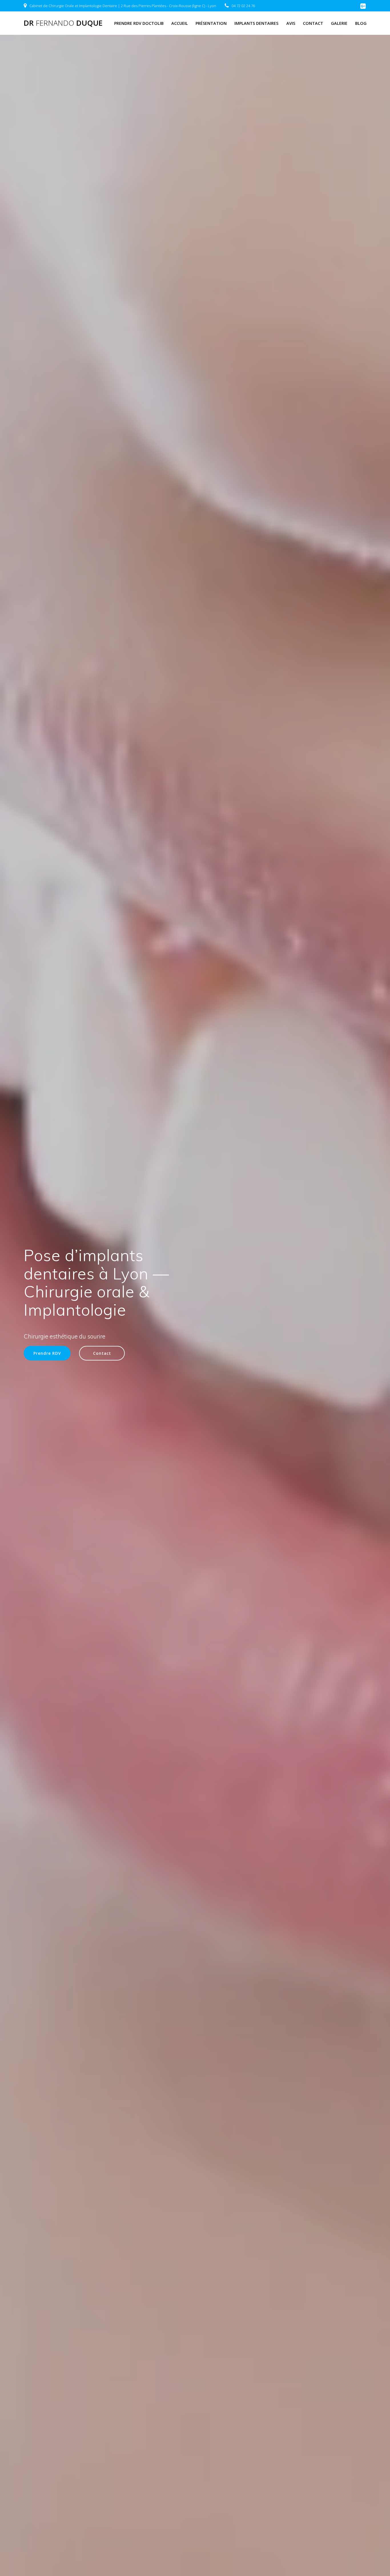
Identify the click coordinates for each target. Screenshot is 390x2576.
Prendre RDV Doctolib (139, 23)
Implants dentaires (256, 23)
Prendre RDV (47, 1353)
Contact (313, 23)
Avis (291, 23)
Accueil (180, 23)
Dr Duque (63, 23)
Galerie (339, 23)
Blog (361, 23)
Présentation (211, 23)
